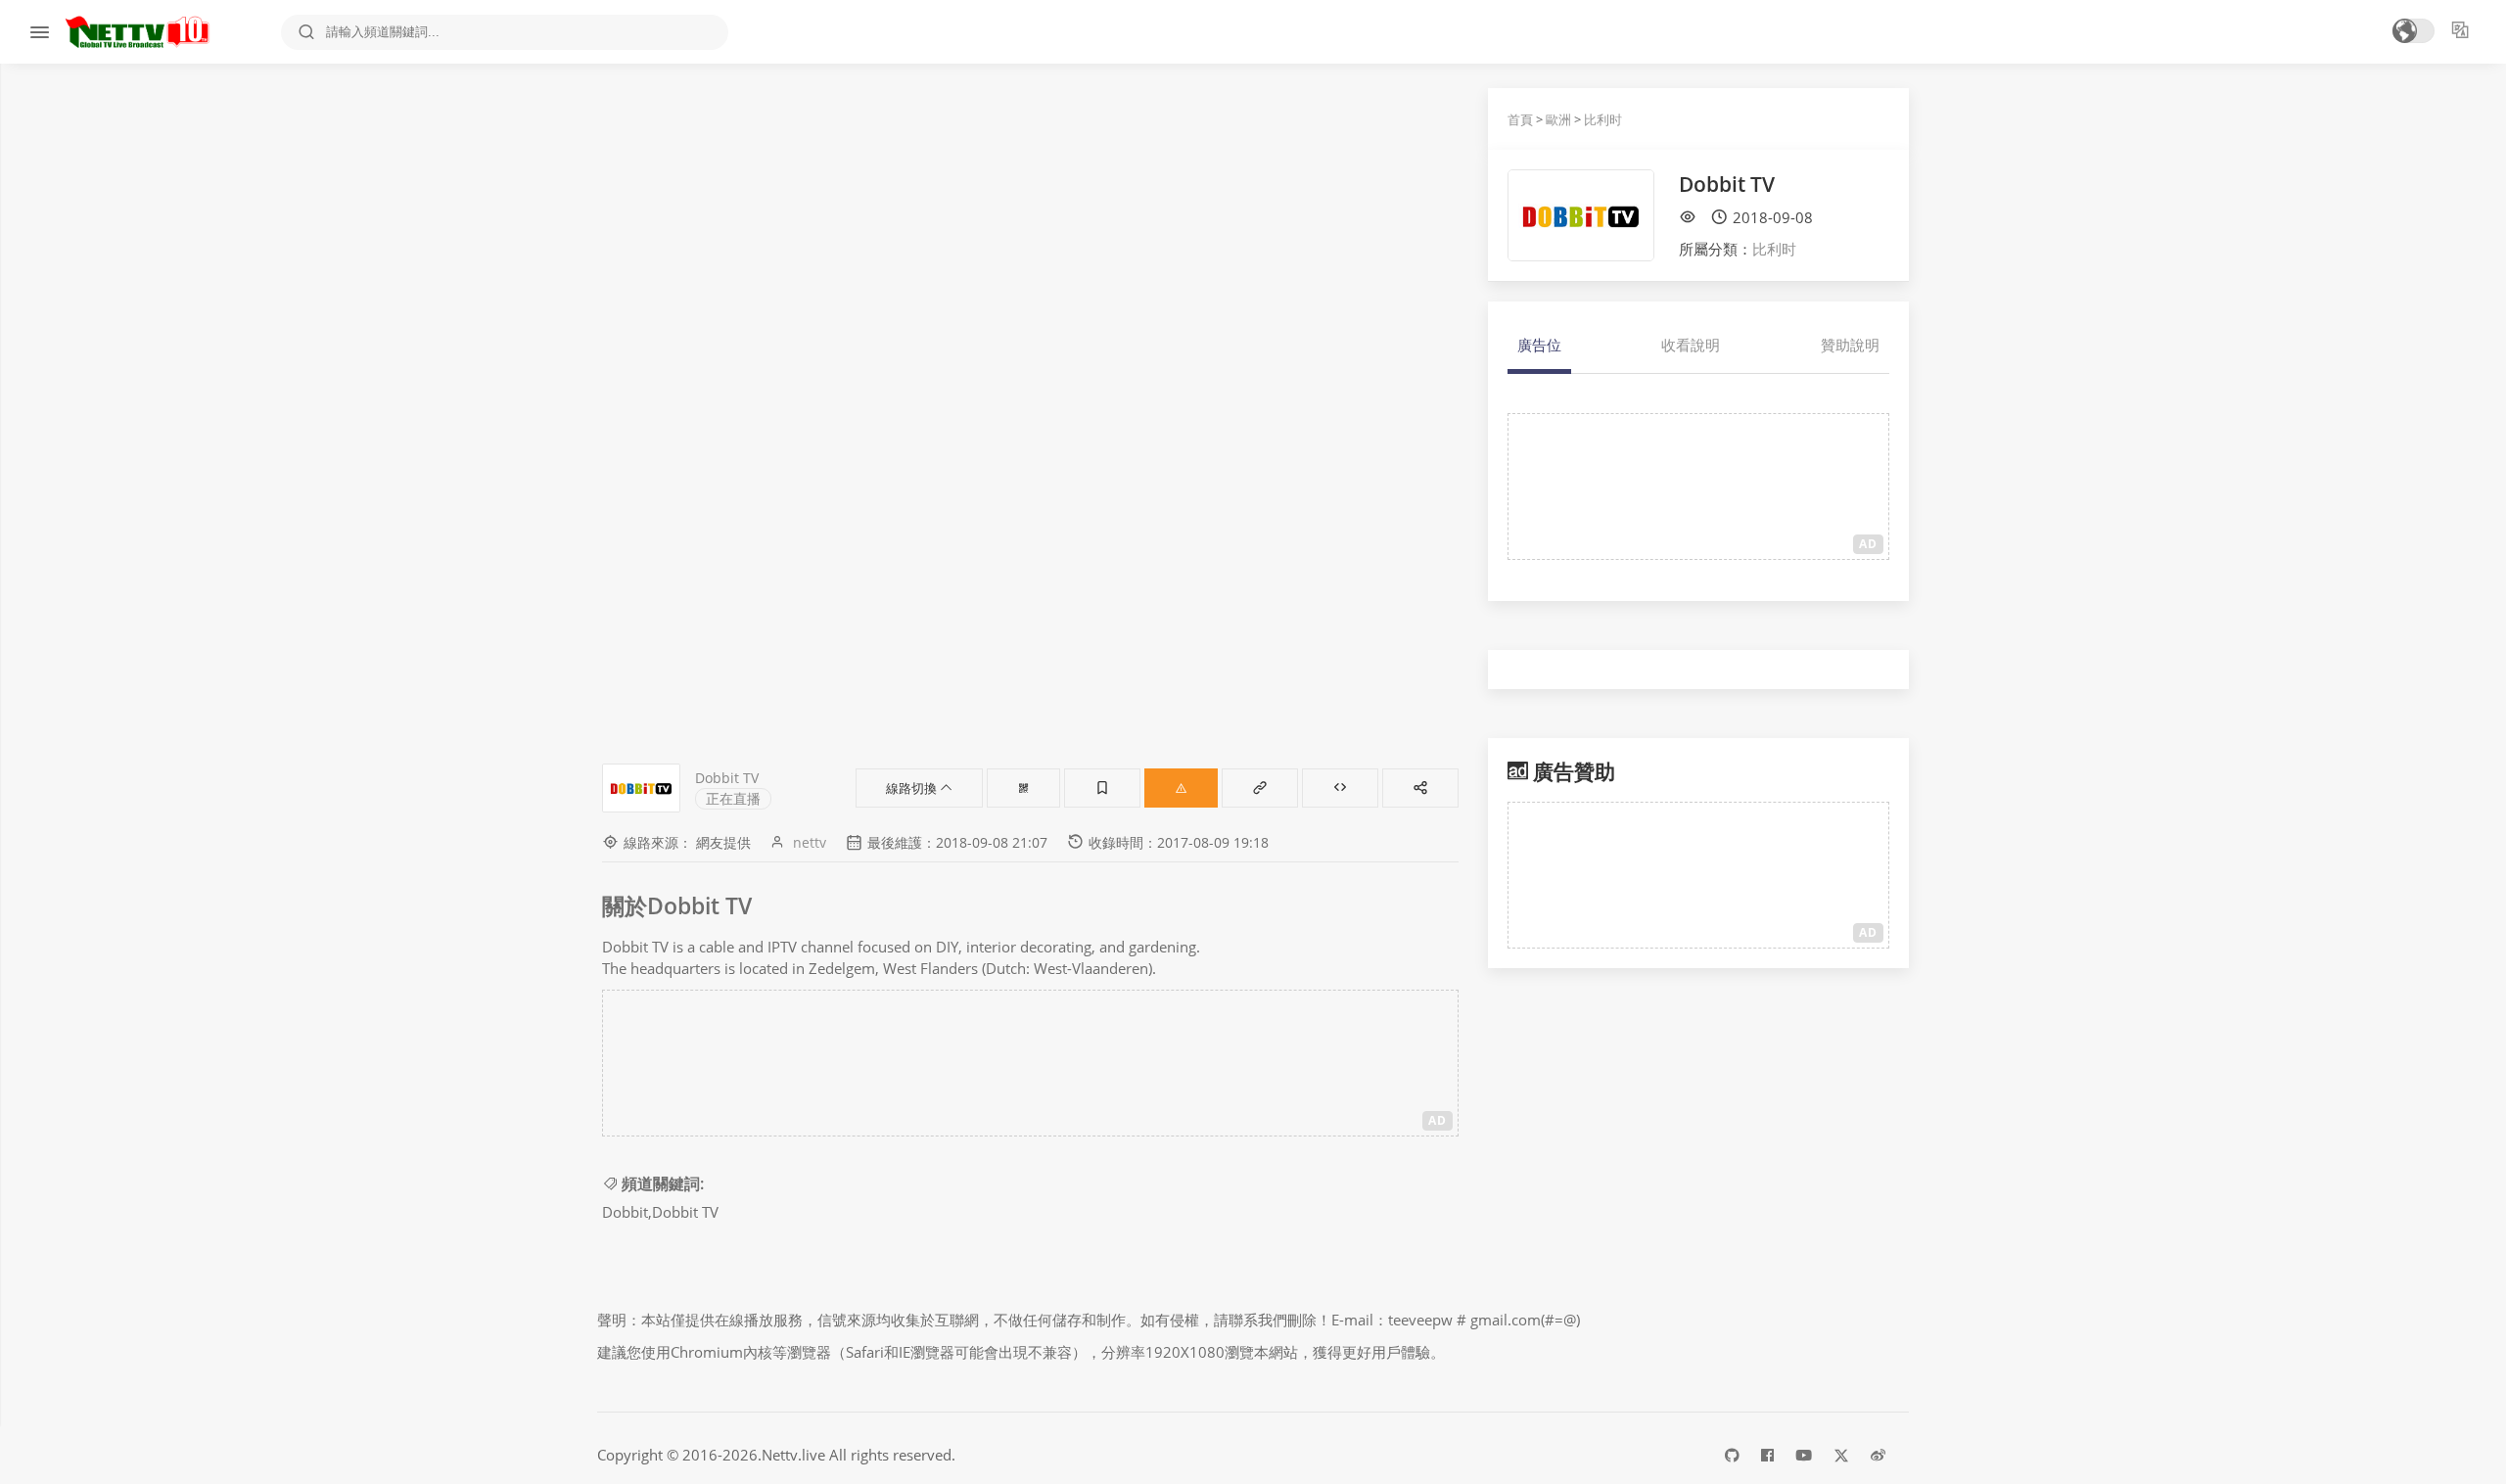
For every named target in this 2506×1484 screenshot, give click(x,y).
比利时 (1603, 119)
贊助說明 (1850, 345)
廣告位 (1539, 345)
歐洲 (1558, 119)
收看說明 (1691, 345)
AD (1438, 1120)
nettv (810, 842)
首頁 (1520, 119)
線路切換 (913, 788)
